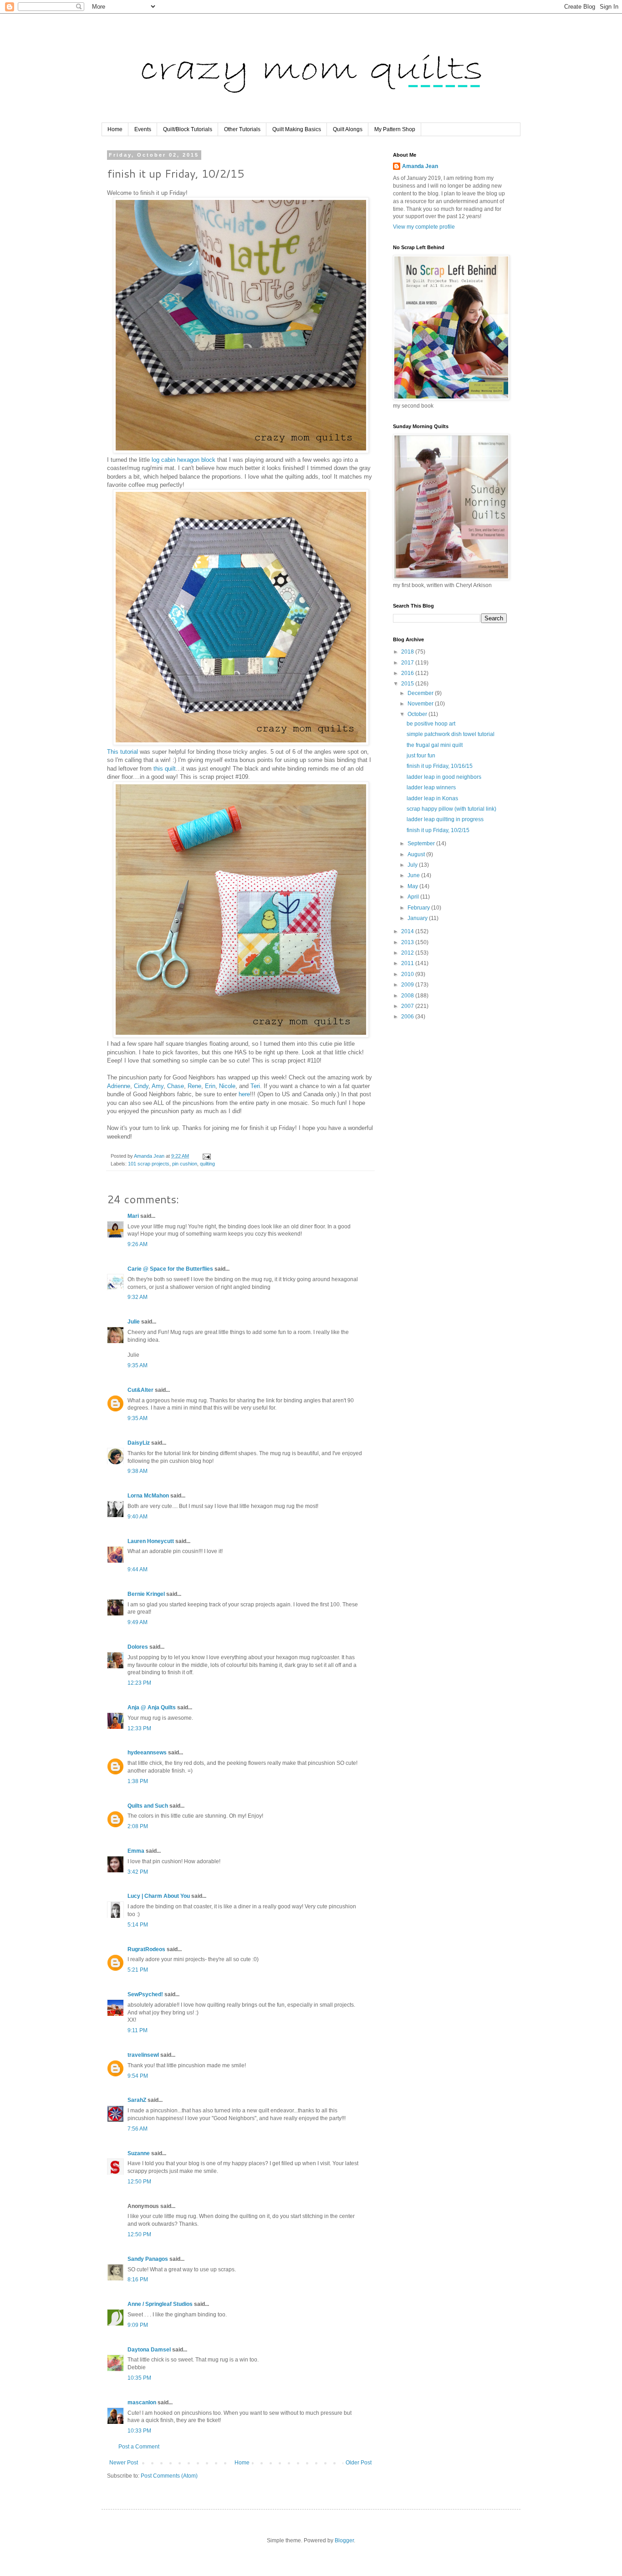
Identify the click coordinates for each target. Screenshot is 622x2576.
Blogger (344, 2540)
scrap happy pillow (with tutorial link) (451, 809)
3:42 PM (138, 1872)
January (418, 918)
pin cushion (185, 1164)
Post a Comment (139, 2447)
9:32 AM (138, 1297)
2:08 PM (138, 1826)
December (421, 693)
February (419, 908)
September (422, 843)
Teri (255, 1086)
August (417, 854)
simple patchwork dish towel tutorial (451, 734)
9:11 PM (138, 2030)
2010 (408, 974)
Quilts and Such (148, 1806)
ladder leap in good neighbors (444, 777)
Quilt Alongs (348, 129)
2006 (408, 1017)
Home (115, 129)
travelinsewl (143, 2055)
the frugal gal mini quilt (435, 745)
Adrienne (119, 1086)
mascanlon (142, 2402)
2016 (408, 673)
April (414, 897)
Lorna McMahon (148, 1496)
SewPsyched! (145, 1994)
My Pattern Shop (395, 129)
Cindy (141, 1086)
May (413, 886)
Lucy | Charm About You (159, 1896)
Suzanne (139, 2153)
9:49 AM (138, 1622)
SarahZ (137, 2100)
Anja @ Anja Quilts (152, 1707)
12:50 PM (139, 2182)
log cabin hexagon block (184, 460)
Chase (176, 1086)
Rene (194, 1086)
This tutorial (122, 752)
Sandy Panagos (148, 2259)
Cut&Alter (140, 1390)
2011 (408, 963)
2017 (408, 663)
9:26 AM (138, 1244)
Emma (136, 1851)
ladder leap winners (431, 787)
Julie (134, 1322)
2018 (408, 652)
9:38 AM (138, 1471)
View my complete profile (424, 227)
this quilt (165, 769)
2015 (408, 684)
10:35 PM (139, 2378)
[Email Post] (206, 1156)
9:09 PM (138, 2325)
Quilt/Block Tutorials (188, 129)
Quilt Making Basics (297, 129)
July (413, 865)
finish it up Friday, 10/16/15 (440, 766)
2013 (408, 942)
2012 (408, 953)
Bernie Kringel (146, 1594)
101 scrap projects (149, 1164)
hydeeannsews (147, 1753)
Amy (158, 1086)
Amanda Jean (420, 166)
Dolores (138, 1647)
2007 (408, 1006)
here (244, 1094)
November (421, 704)
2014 (408, 931)
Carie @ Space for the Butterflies (170, 1269)
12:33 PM (139, 1728)
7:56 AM (138, 2129)
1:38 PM (138, 1781)
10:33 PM (139, 2431)
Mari (133, 1216)
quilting (207, 1164)
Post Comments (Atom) (169, 2476)
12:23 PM (139, 1683)
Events (143, 129)
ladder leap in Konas (432, 798)
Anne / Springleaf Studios (160, 2304)
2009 (408, 985)
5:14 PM (138, 1925)
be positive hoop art (431, 724)
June (414, 875)
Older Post (359, 2463)
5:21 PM (138, 1970)
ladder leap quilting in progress (445, 819)
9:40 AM (138, 1517)
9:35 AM (138, 1365)
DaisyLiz (139, 1443)
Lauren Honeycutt (151, 1541)
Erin (210, 1086)
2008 (408, 996)
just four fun (421, 756)
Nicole (227, 1086)
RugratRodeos (146, 1949)
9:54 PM (138, 2076)
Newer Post (124, 2463)
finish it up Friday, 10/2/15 (438, 830)
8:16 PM (138, 2280)
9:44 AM (138, 1569)
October (418, 714)
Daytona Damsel (149, 2350)
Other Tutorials (242, 129)
